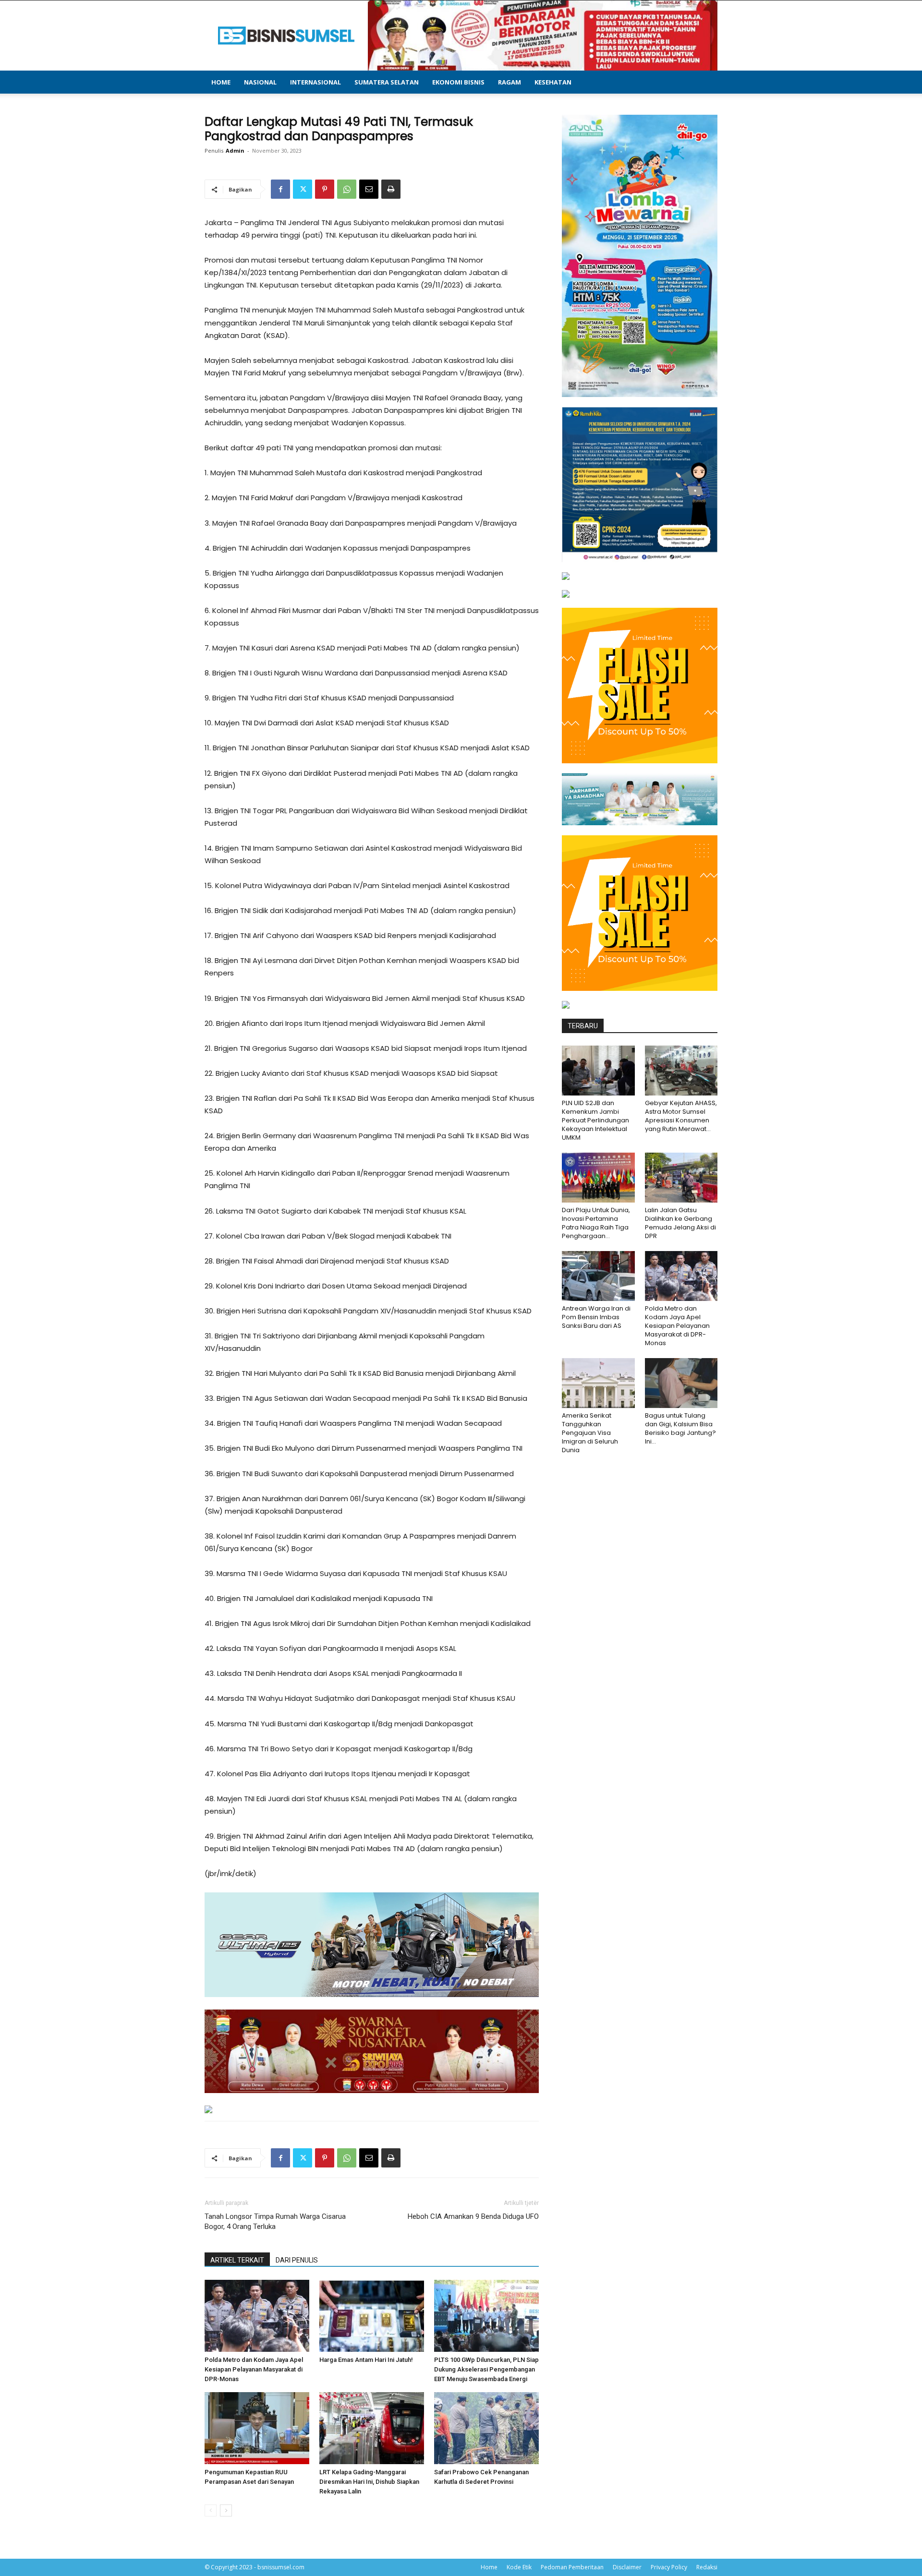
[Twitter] (303, 189)
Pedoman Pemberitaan (572, 2567)
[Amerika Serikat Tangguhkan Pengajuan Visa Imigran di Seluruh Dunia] (598, 1383)
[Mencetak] (391, 189)
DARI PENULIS (297, 2260)
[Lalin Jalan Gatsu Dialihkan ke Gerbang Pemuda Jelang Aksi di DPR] (681, 1178)
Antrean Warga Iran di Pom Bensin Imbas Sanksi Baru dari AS (596, 1317)
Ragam (510, 82)
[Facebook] (280, 189)
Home (221, 82)
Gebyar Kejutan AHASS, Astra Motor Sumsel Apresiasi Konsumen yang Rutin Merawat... (681, 1116)
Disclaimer (627, 2567)
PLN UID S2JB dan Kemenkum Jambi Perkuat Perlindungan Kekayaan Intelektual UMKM (595, 1120)
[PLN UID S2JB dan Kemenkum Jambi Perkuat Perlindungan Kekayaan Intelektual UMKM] (598, 1071)
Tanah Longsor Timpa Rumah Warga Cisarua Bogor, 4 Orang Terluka (275, 2221)
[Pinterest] (325, 189)
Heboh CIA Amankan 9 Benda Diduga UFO (473, 2216)
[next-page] (226, 2510)
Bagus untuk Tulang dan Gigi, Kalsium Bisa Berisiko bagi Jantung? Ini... (680, 1428)
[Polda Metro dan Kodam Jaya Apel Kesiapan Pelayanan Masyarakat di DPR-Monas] (257, 2316)
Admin (235, 150)
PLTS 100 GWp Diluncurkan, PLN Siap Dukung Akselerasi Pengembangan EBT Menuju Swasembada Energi (486, 2369)
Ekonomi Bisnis (458, 82)
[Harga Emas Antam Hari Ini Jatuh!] (372, 2316)
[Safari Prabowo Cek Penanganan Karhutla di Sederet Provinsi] (486, 2428)
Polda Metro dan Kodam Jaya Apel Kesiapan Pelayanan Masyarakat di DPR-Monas (254, 2369)
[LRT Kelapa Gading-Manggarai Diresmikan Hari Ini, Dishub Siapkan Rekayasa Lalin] (372, 2428)
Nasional (260, 82)
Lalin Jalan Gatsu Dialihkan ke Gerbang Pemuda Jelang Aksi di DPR (680, 1223)
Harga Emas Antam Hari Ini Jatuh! (366, 2360)
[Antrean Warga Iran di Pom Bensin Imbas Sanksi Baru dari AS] (598, 1276)
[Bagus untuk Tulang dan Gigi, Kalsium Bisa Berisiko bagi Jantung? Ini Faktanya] (681, 1383)
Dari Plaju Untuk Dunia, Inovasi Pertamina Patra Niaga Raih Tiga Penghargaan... (596, 1223)
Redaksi (707, 2567)
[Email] (369, 189)
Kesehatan (553, 82)
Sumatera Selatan (387, 82)
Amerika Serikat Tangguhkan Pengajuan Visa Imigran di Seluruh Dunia (590, 1433)
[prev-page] (211, 2510)
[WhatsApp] (347, 189)
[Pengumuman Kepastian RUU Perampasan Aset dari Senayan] (257, 2428)
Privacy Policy (669, 2567)
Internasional (315, 82)
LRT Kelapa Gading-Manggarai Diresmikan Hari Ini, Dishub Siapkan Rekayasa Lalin (369, 2482)
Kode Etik (519, 2567)
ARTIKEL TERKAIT (237, 2260)
